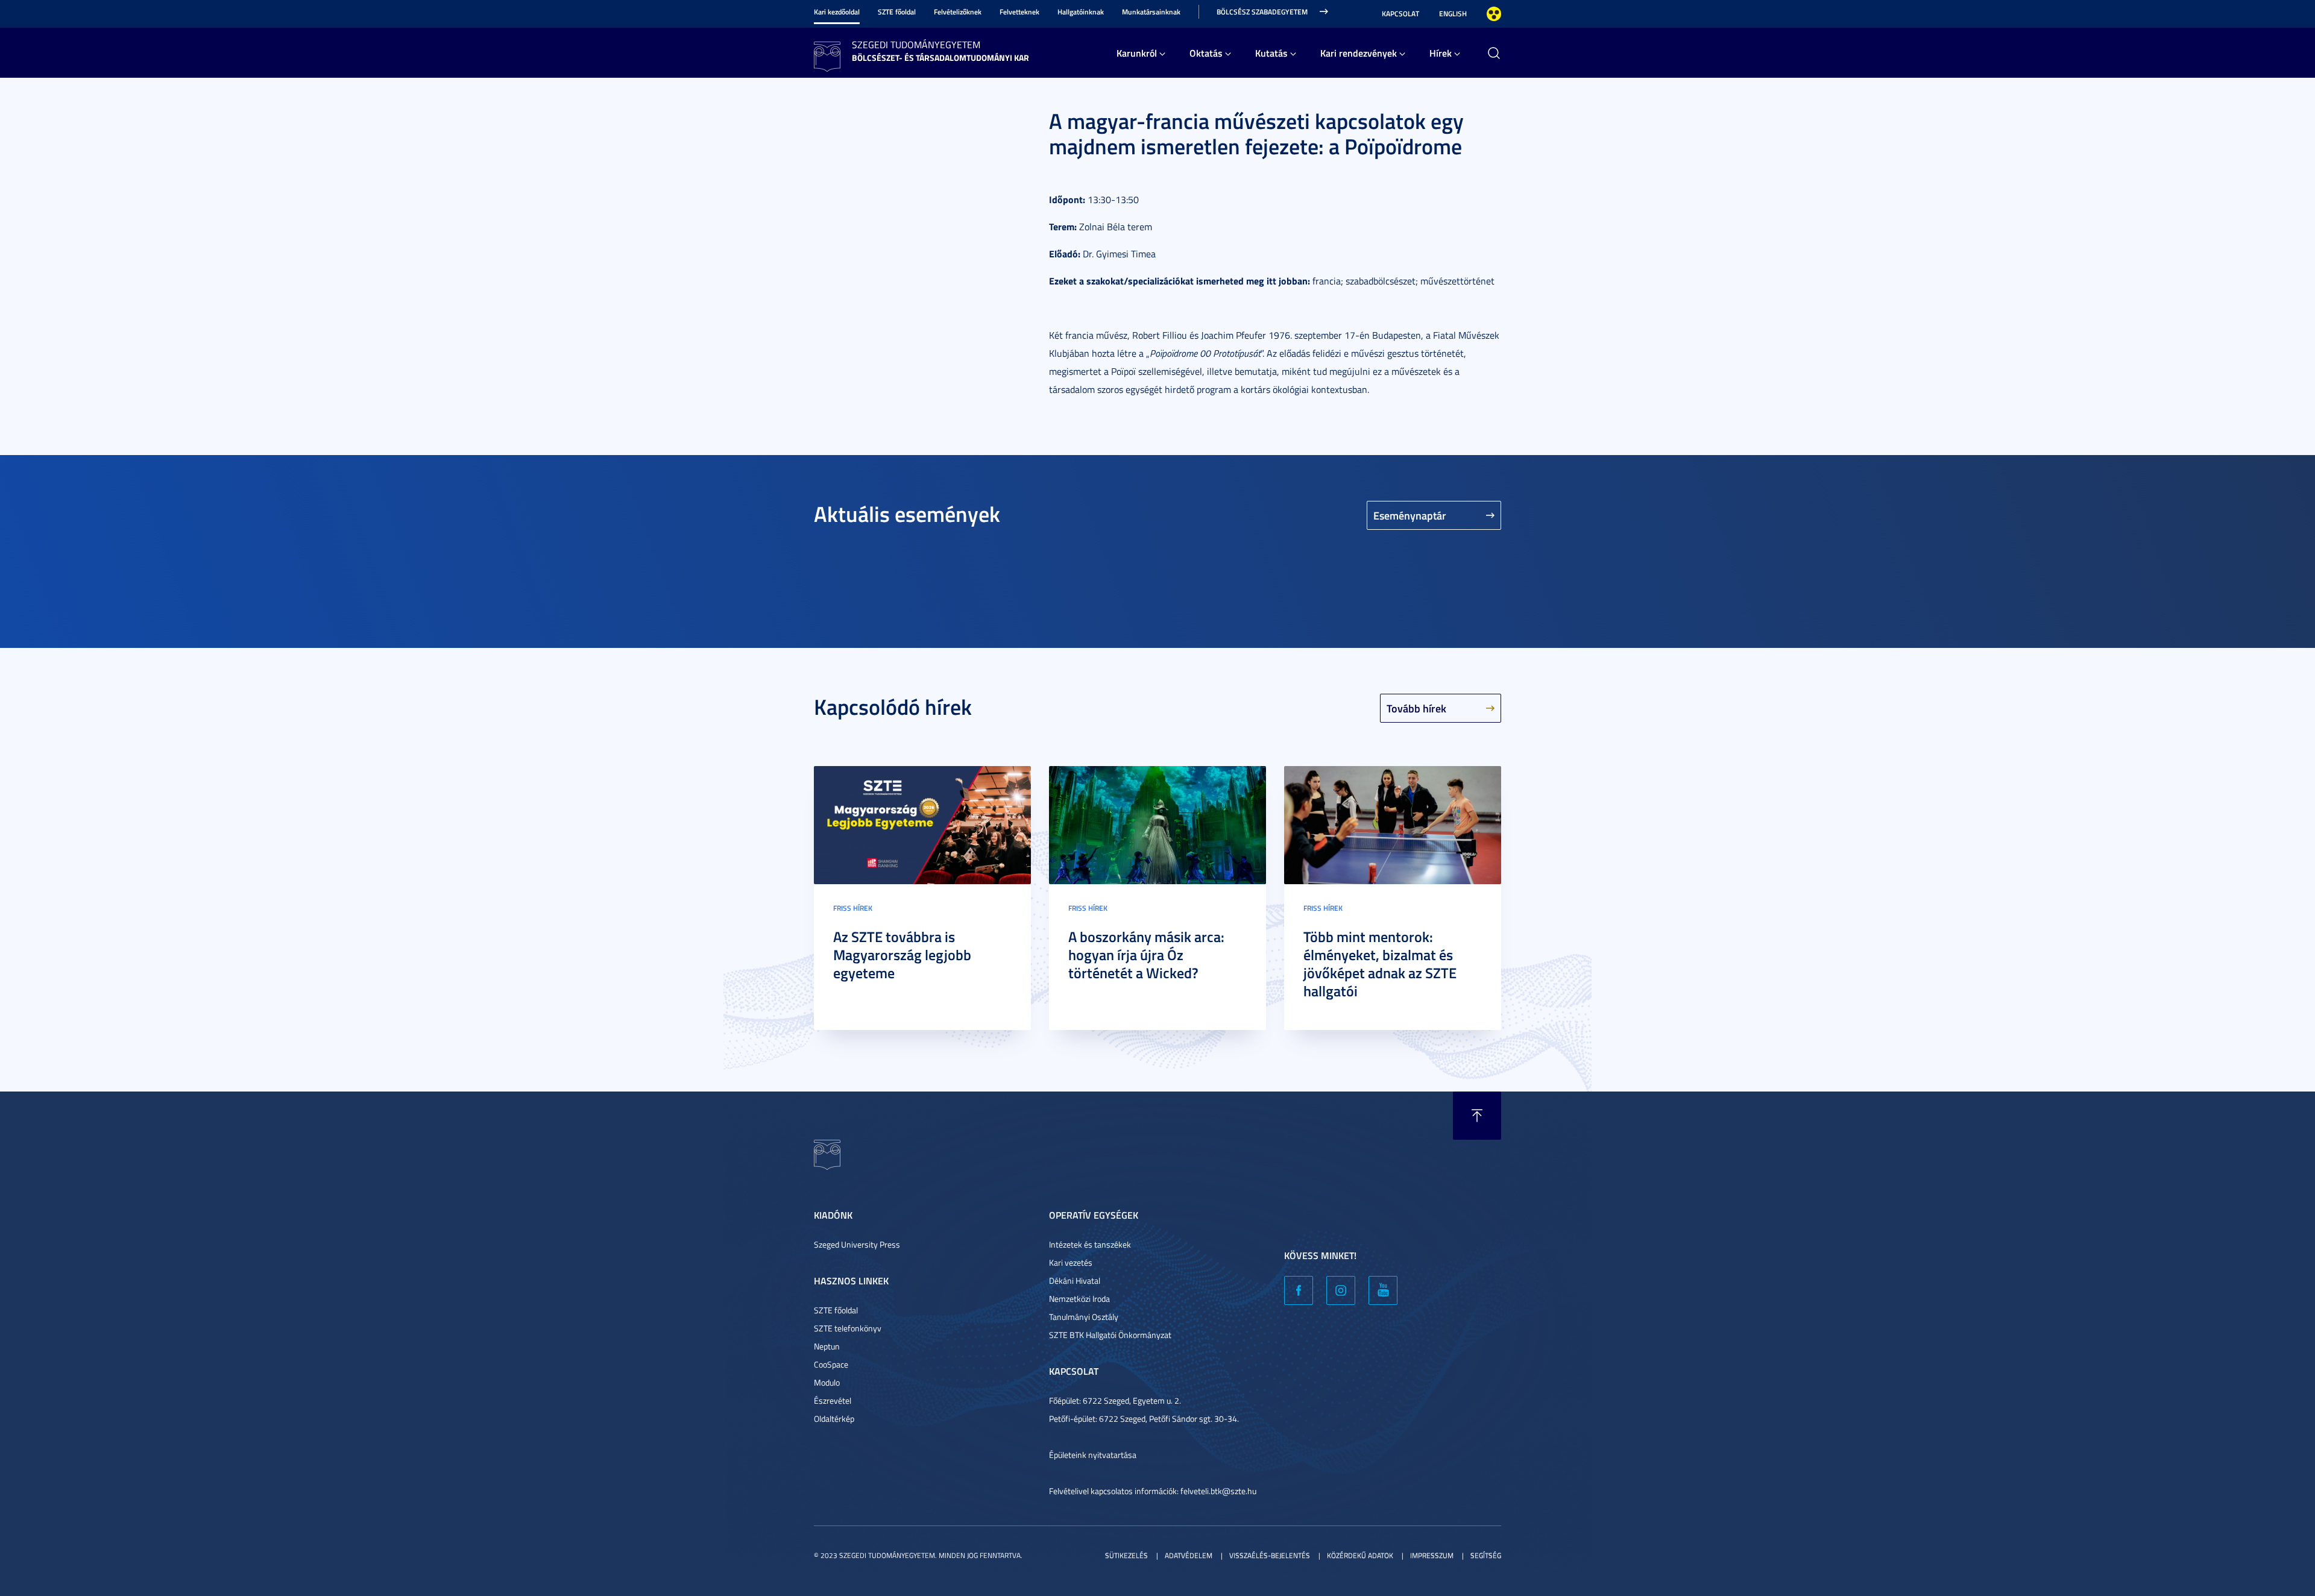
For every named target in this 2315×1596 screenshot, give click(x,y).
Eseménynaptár (1410, 515)
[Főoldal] (827, 55)
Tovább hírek (1416, 708)
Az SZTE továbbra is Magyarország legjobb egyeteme (902, 955)
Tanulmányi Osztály (1084, 1317)
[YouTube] (1383, 1290)
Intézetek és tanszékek (1090, 1244)
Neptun (827, 1346)
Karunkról (1137, 53)
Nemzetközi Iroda (1079, 1299)
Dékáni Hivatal (1075, 1280)
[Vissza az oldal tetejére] (1477, 1116)
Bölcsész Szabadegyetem (1262, 12)
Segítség (1486, 1555)
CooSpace (831, 1364)
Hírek (1441, 53)
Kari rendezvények (1359, 53)
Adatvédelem (1189, 1555)
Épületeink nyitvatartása (1093, 1455)
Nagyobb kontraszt (1494, 14)
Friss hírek (853, 908)
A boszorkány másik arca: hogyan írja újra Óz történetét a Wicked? (1146, 955)
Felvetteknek (1019, 12)
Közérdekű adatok (1360, 1555)
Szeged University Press (857, 1244)
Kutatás (1271, 53)
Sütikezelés (1126, 1555)
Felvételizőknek (958, 12)
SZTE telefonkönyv (848, 1328)
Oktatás (1206, 53)
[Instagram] (1341, 1290)
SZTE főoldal (897, 12)
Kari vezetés (1071, 1262)
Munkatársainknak (1151, 12)
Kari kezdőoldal (837, 12)
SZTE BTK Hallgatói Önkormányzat (1110, 1335)
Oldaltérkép (834, 1418)
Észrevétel (833, 1400)
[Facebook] (1299, 1290)
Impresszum (1432, 1555)
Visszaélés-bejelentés (1270, 1555)
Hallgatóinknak (1081, 12)
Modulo (827, 1382)
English (1453, 14)
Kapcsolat (1400, 14)
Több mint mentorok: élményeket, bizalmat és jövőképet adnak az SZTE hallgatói (1380, 964)
